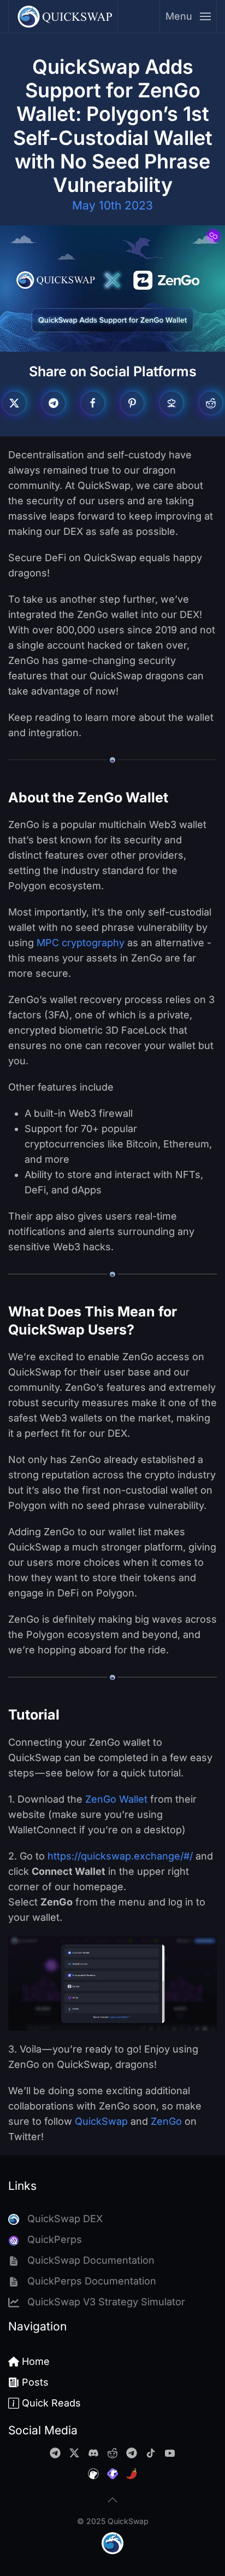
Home (36, 2361)
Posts (35, 2382)
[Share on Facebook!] (93, 403)
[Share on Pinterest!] (132, 403)
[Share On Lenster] (171, 403)
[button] (188, 16)
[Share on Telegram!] (54, 403)
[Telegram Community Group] (55, 2452)
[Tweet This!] (14, 403)
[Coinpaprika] (132, 2473)
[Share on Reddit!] (211, 403)
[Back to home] (63, 16)
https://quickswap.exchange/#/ (120, 1856)
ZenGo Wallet (116, 1799)
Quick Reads (51, 2403)
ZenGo (166, 2121)
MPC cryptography (81, 943)
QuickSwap (101, 2121)
